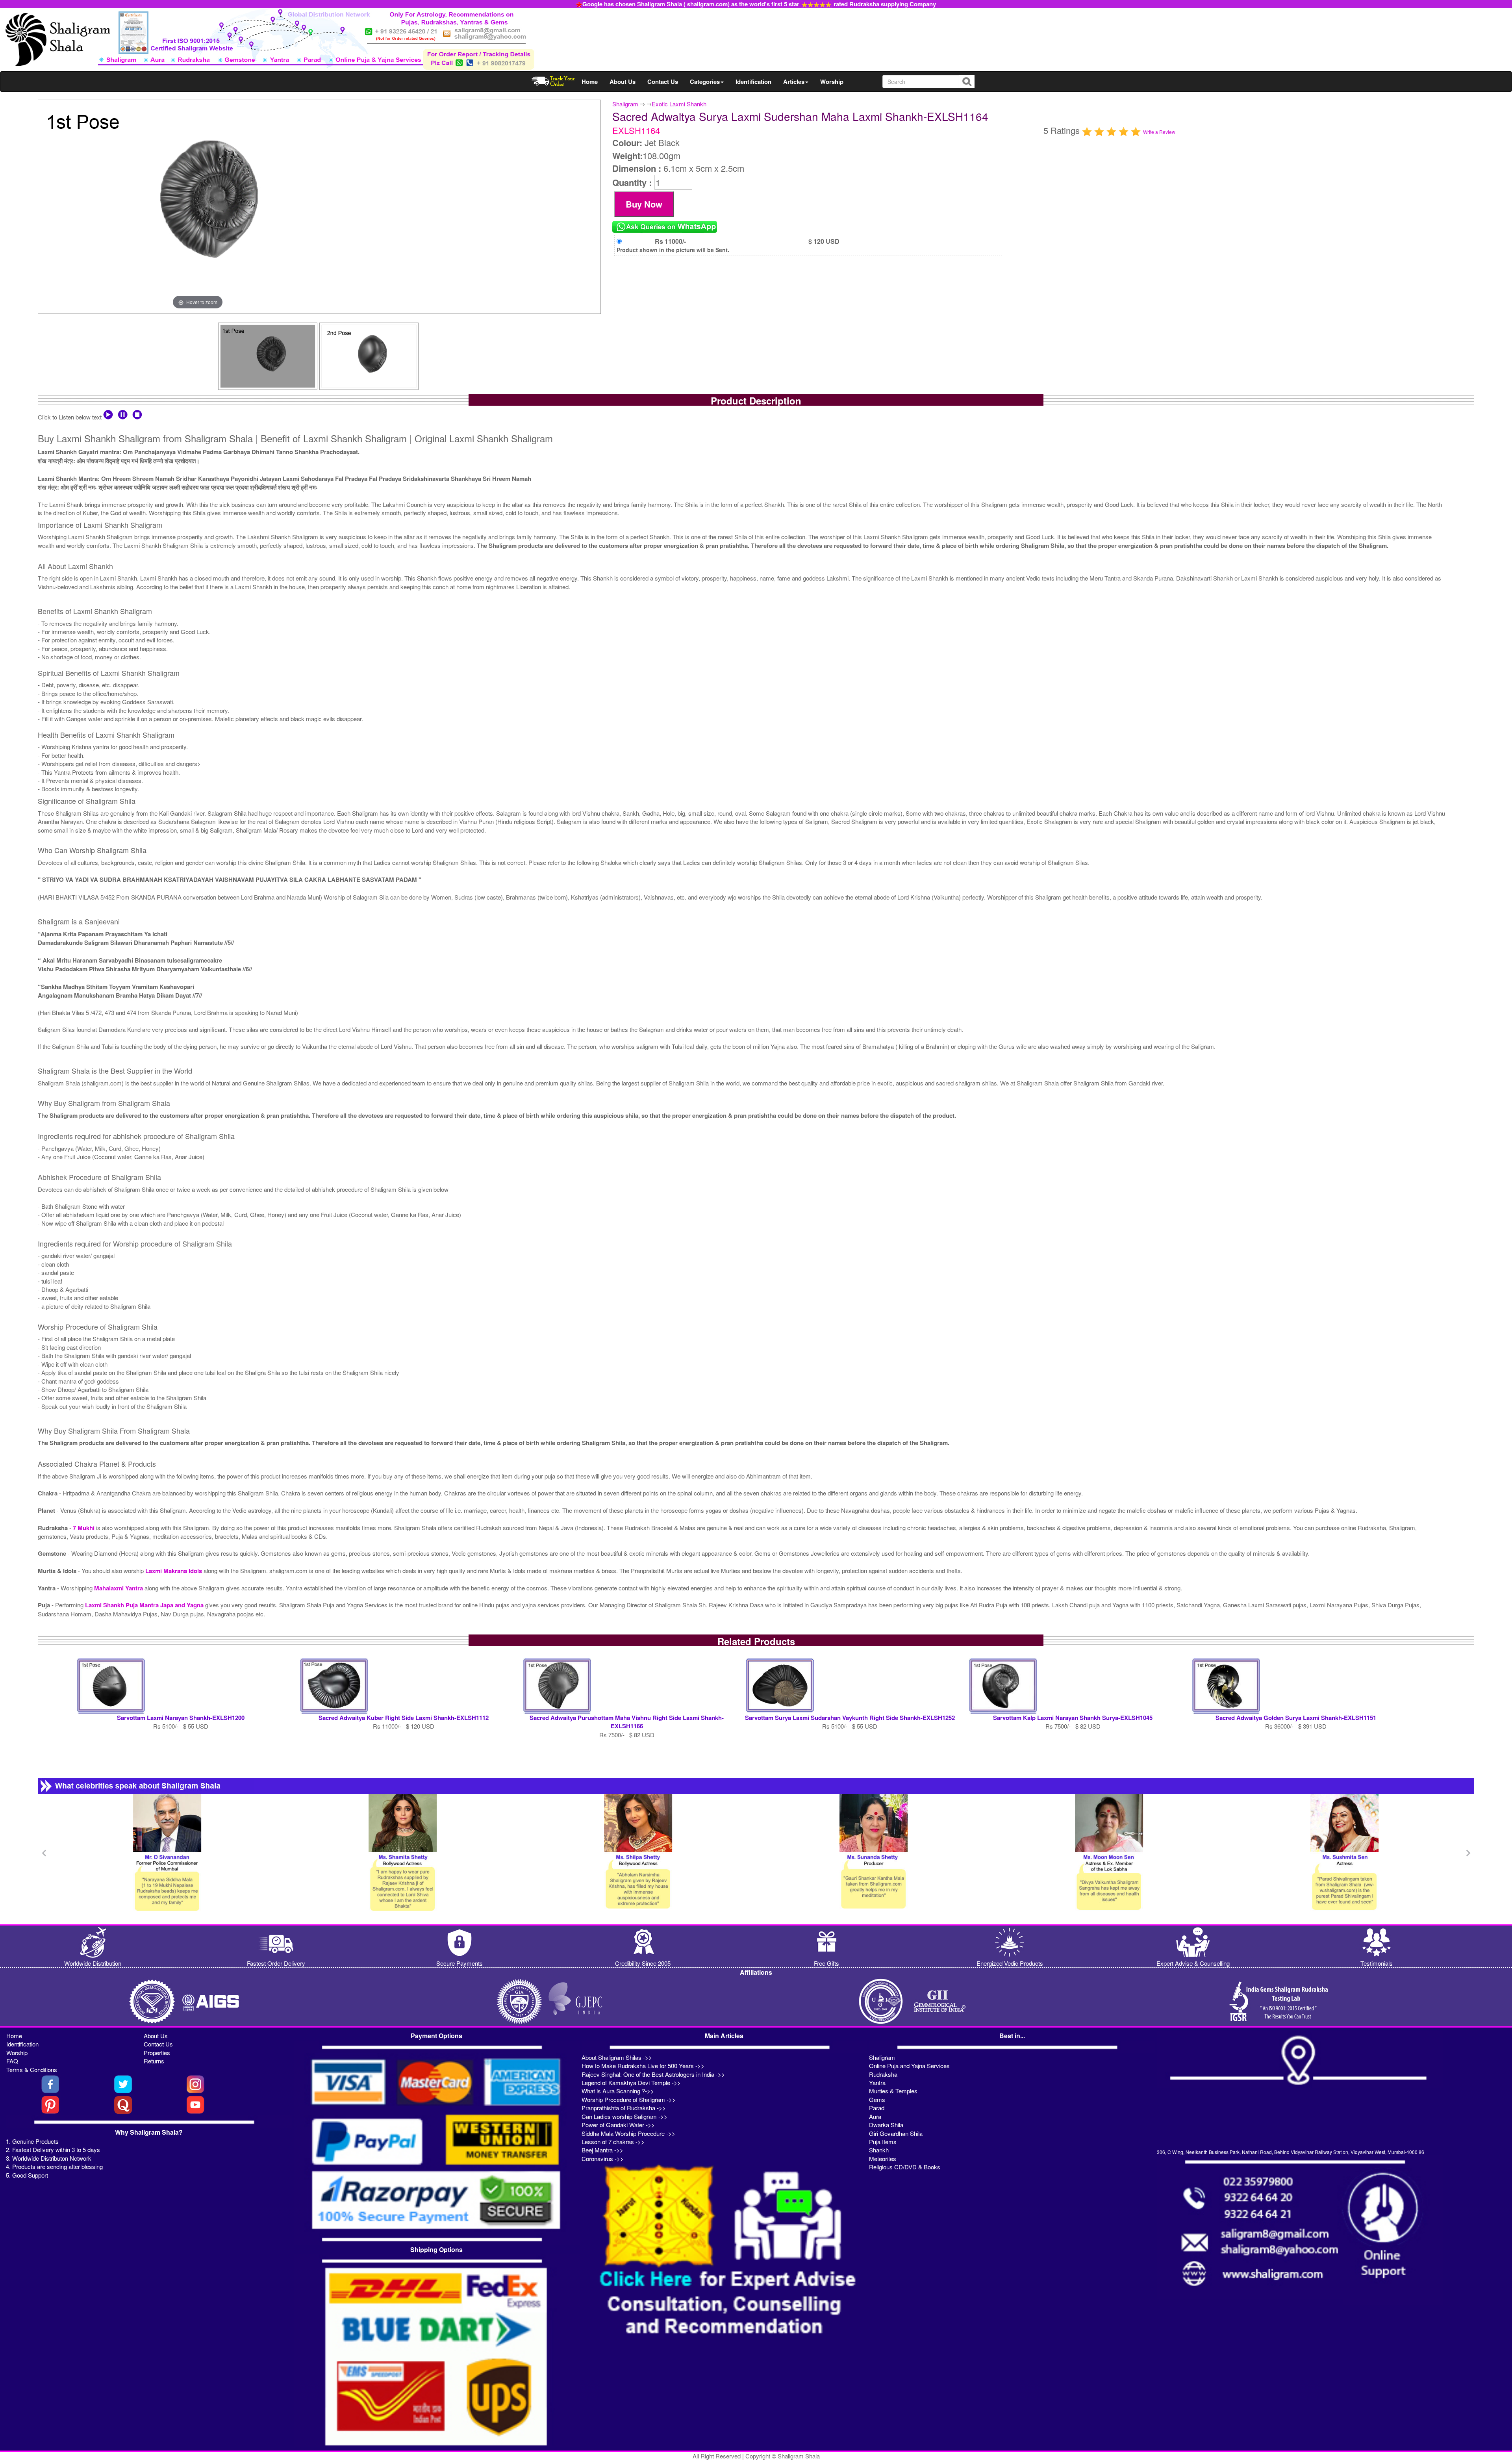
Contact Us (663, 82)
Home (590, 82)
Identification (753, 82)
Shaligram (625, 104)
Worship (832, 82)
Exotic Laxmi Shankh (679, 104)
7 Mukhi (84, 1528)
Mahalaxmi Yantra (119, 1588)
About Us (623, 82)
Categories (705, 82)
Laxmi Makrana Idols (174, 1571)
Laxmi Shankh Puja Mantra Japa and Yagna (145, 1605)
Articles (794, 82)
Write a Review (1159, 132)
